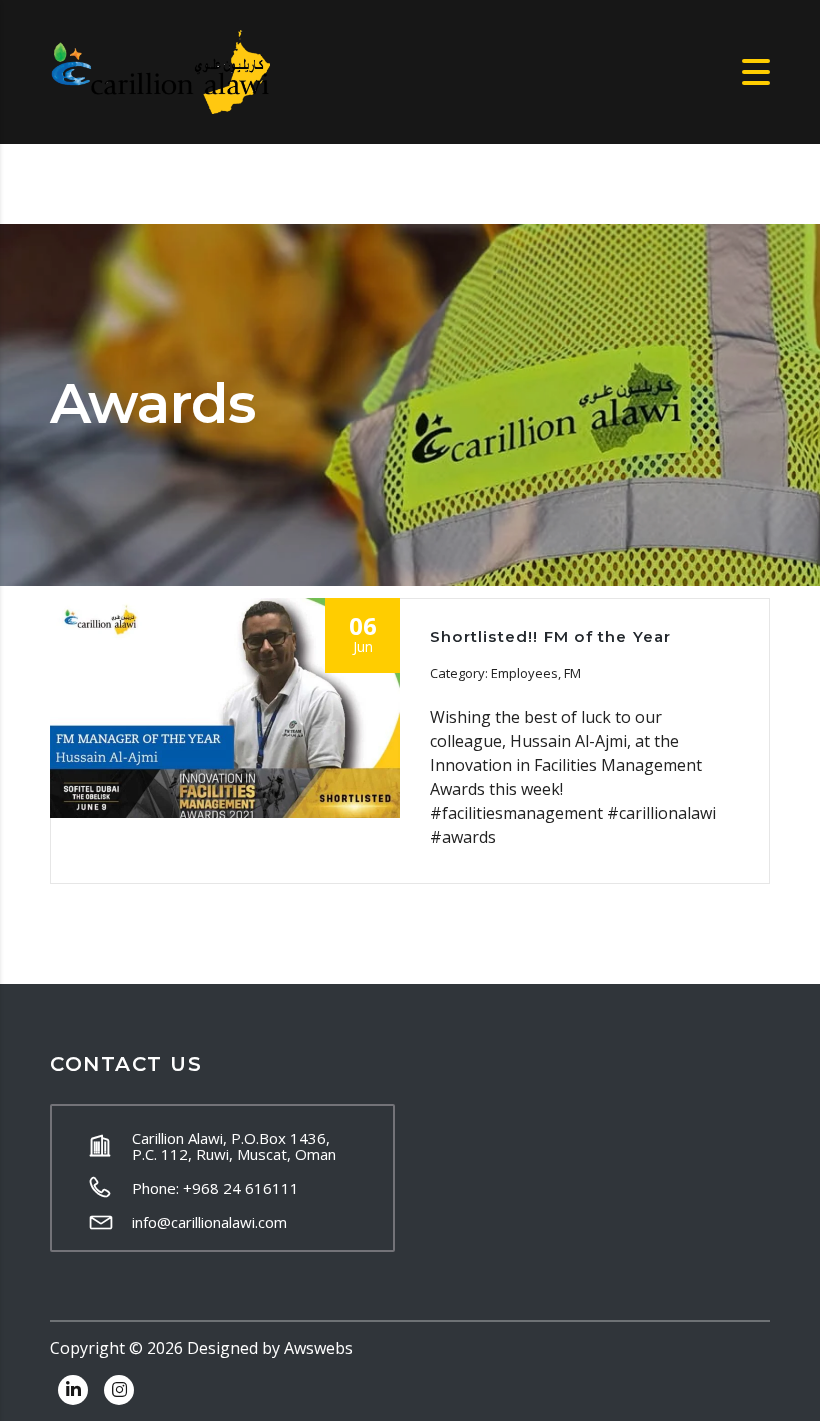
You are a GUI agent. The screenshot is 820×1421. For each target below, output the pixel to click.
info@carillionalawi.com (209, 1222)
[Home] (160, 70)
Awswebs (318, 1348)
